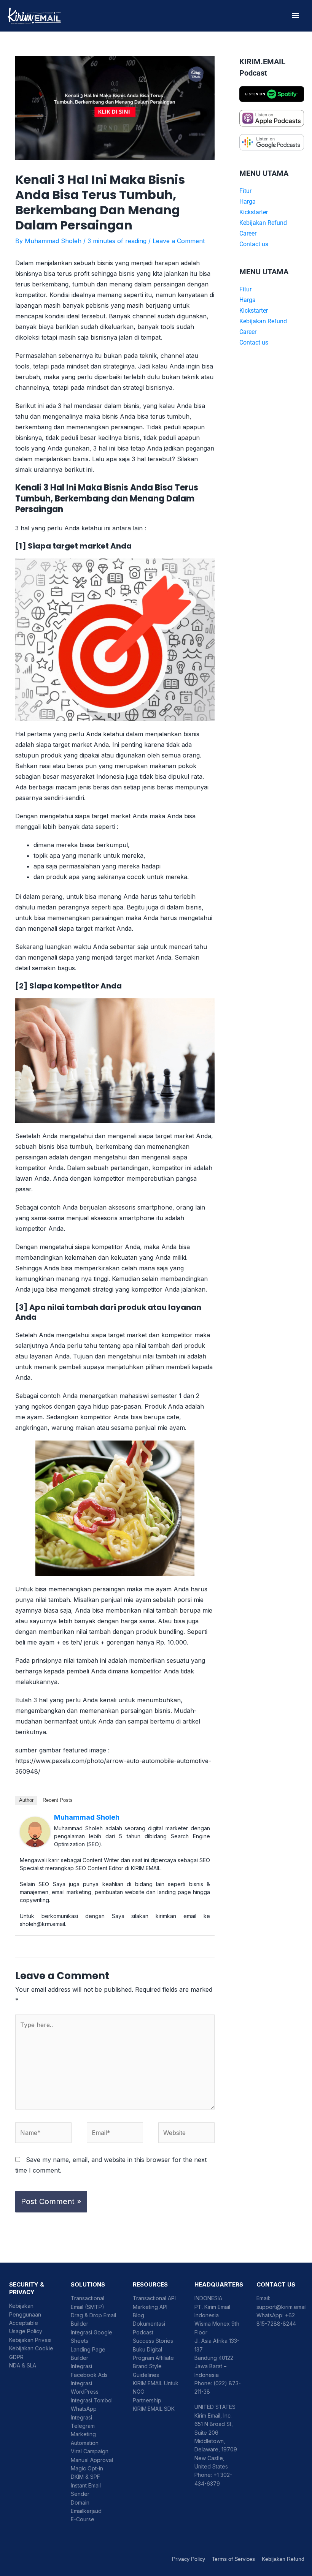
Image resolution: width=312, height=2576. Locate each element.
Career (248, 233)
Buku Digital (147, 2349)
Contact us (254, 244)
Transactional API (154, 2298)
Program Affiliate (153, 2358)
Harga (248, 202)
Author (26, 1800)
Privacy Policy (189, 2559)
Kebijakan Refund (263, 223)
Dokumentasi (149, 2324)
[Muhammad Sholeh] (35, 1831)
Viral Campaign (90, 2451)
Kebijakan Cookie (31, 2348)
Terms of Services (233, 2559)
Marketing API (150, 2307)
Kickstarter (254, 212)
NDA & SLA (23, 2365)
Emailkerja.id (86, 2511)
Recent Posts (58, 1800)
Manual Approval (92, 2460)
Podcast (143, 2332)
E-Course (83, 2519)
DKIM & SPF (85, 2477)
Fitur (245, 191)
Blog (138, 2315)
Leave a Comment (179, 241)
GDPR (16, 2357)
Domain (80, 2502)
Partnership (147, 2400)
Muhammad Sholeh (87, 1817)
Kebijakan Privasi (30, 2340)
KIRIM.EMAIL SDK (154, 2409)
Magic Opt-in (87, 2468)
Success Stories (153, 2341)
